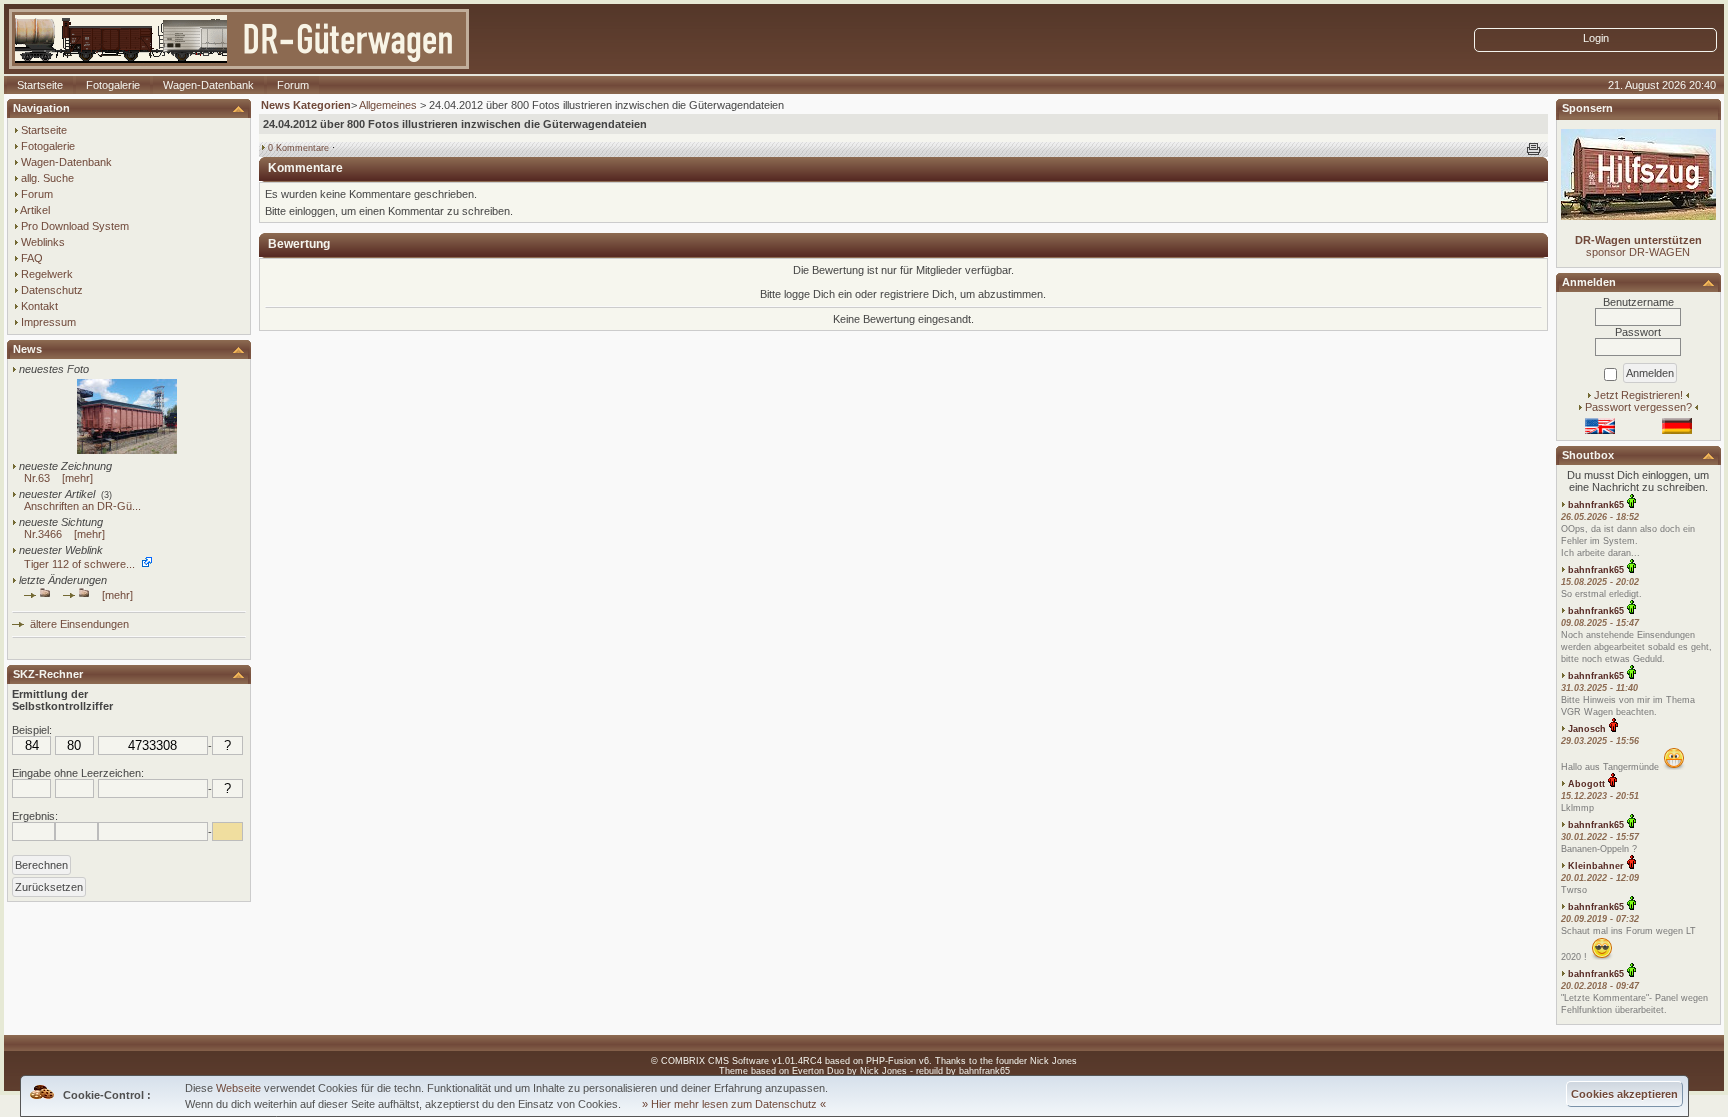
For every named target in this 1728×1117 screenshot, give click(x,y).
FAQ (32, 258)
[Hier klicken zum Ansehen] (127, 450)
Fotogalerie (113, 85)
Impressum (48, 322)
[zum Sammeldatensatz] (37, 595)
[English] (1600, 430)
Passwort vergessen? (1638, 407)
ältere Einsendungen (76, 624)
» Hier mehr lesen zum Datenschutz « (734, 1104)
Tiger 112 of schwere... (79, 564)
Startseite (40, 85)
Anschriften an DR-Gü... (82, 506)
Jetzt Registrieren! (1638, 395)
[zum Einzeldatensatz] (76, 595)
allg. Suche (47, 178)
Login (1596, 38)
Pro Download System (75, 226)
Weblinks (43, 242)
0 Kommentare (298, 148)
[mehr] (77, 478)
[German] (1677, 430)
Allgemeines (388, 105)
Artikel (35, 210)
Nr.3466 (43, 534)
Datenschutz (52, 290)
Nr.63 (37, 478)
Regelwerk (47, 274)
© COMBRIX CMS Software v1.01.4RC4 (736, 1061)
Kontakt (39, 306)
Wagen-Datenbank (208, 85)
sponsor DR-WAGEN (1638, 246)
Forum (293, 85)
